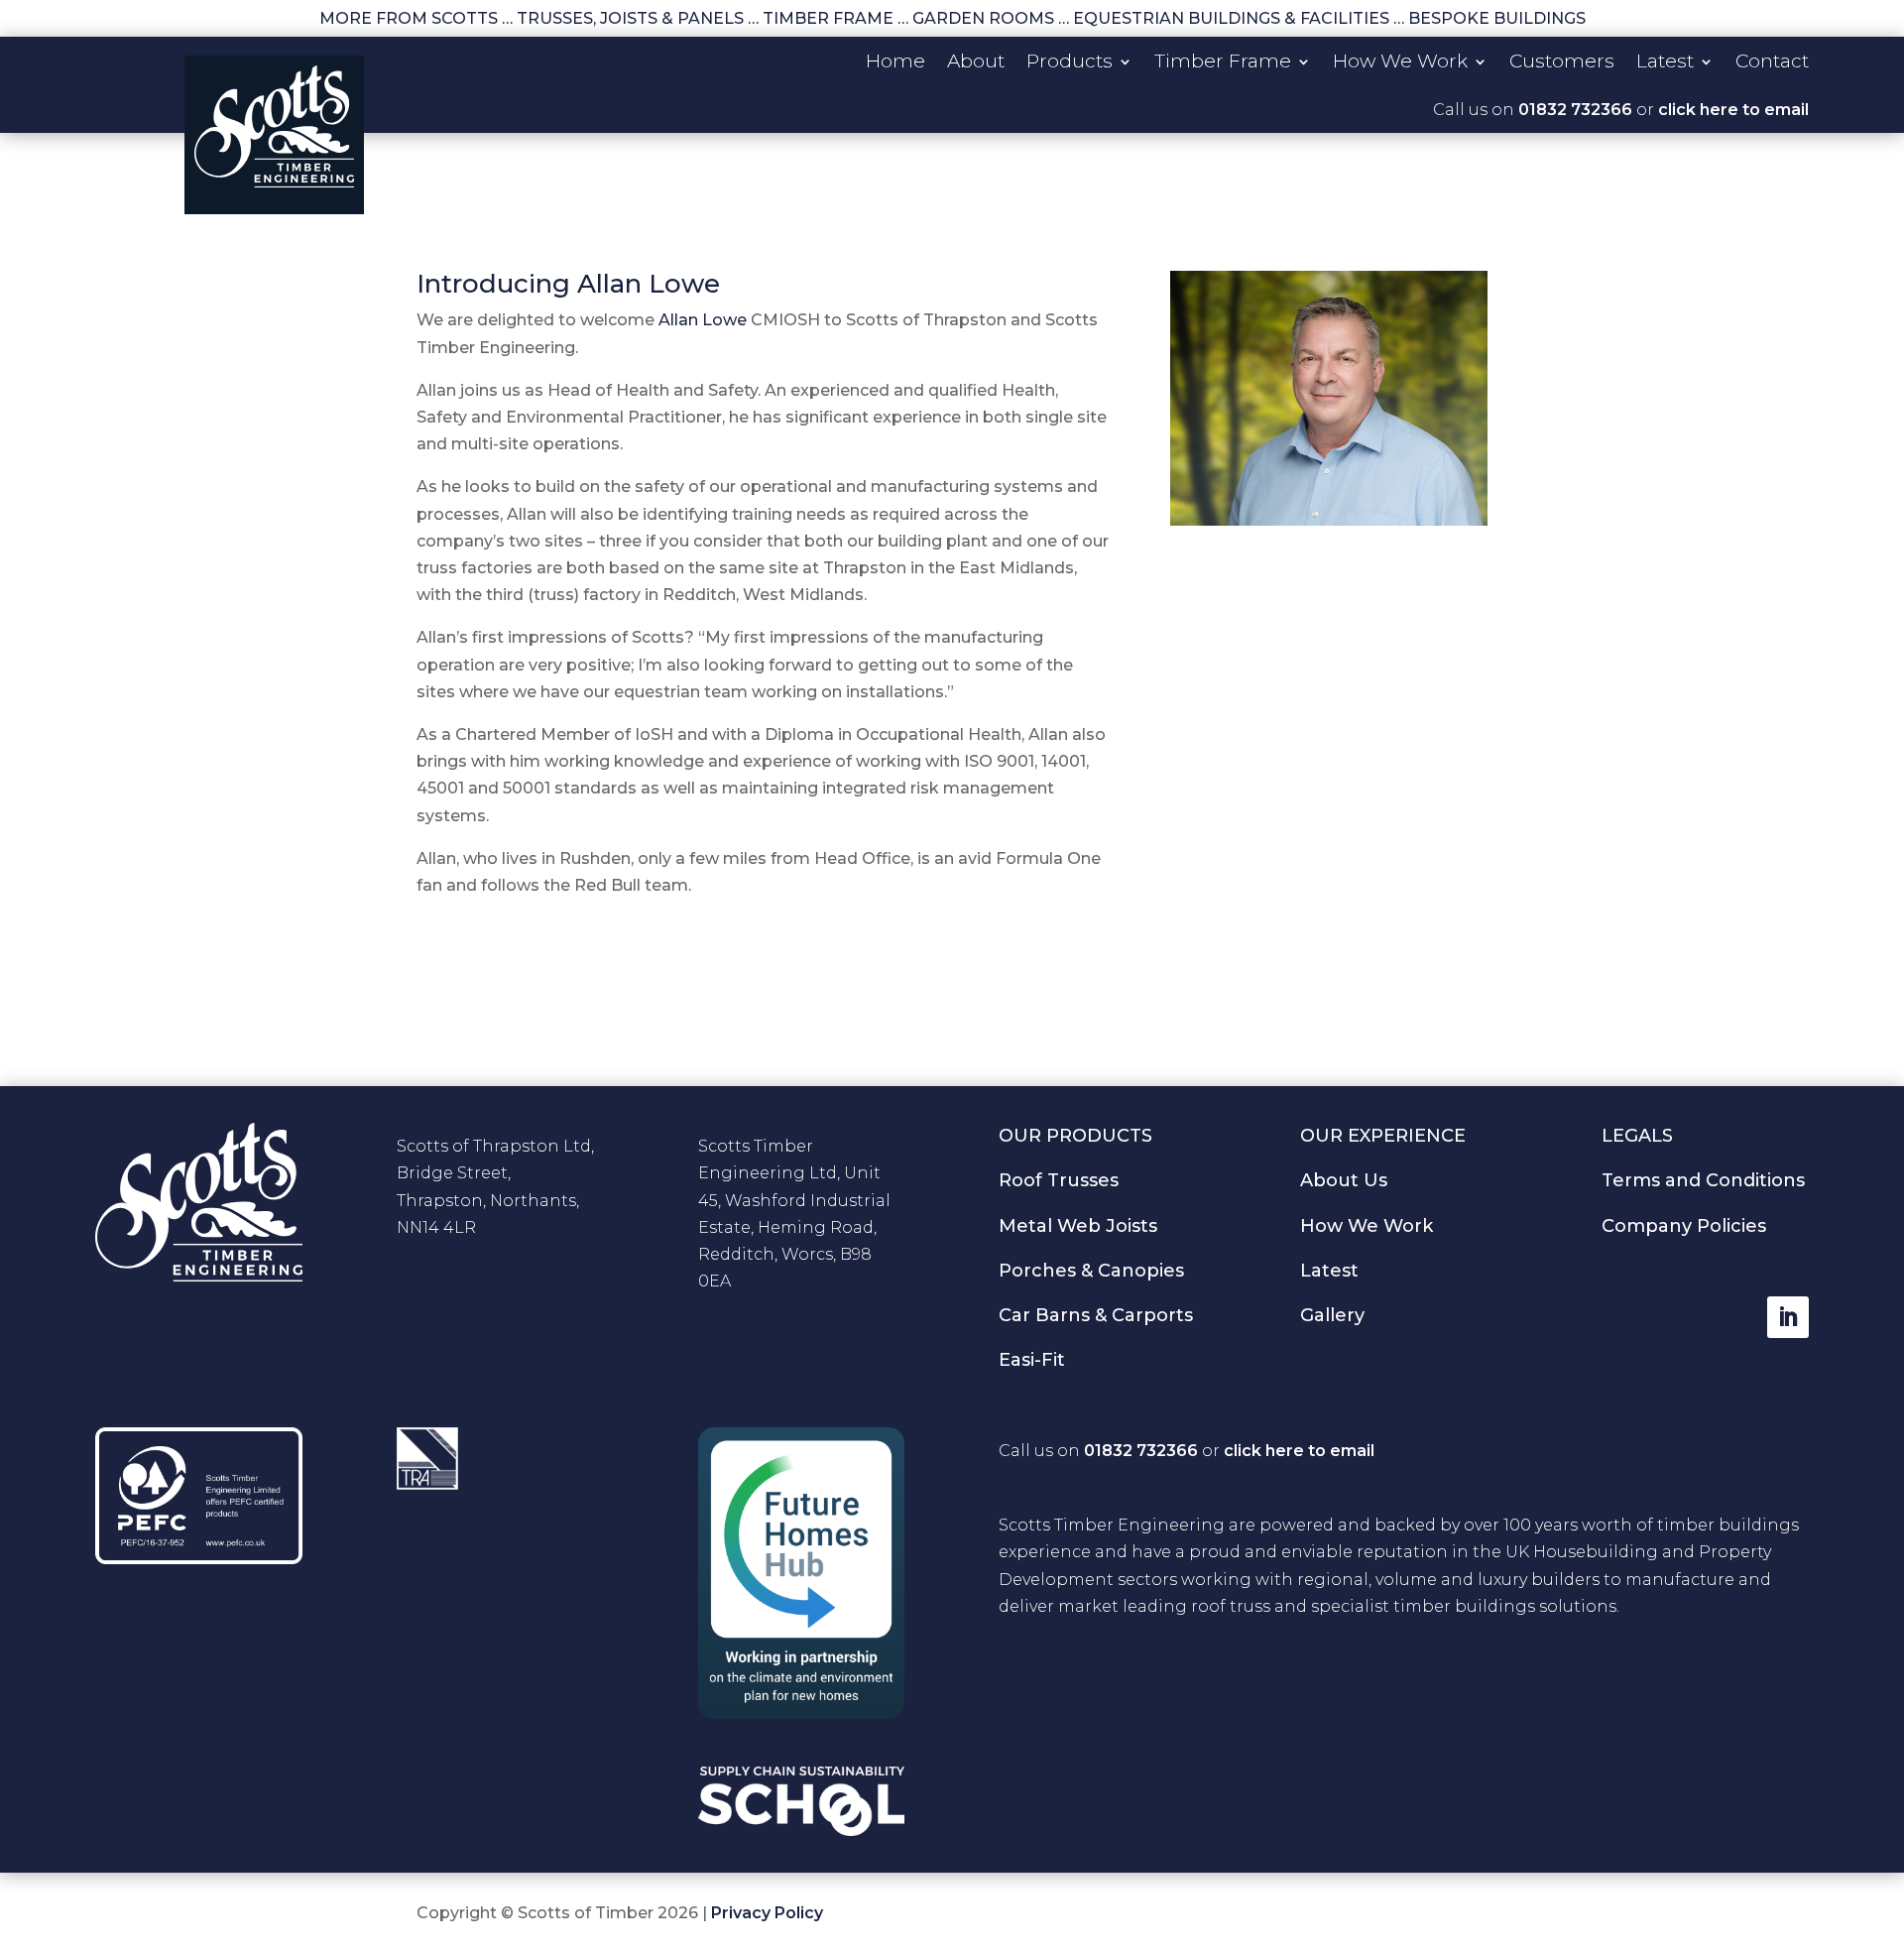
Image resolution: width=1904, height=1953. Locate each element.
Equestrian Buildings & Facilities (1231, 18)
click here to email (1733, 110)
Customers (1562, 63)
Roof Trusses (1059, 1180)
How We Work (1400, 63)
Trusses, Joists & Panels (630, 18)
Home (895, 63)
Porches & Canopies (1091, 1271)
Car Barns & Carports (1096, 1315)
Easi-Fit (1032, 1360)
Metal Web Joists (1078, 1226)
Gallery (1332, 1315)
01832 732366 (1575, 110)
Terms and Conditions (1703, 1180)
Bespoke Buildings (1497, 18)
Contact (1772, 63)
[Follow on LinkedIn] (1788, 1317)
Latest (1665, 63)
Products (1070, 63)
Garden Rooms (983, 18)
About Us (1344, 1180)
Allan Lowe (703, 320)
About (976, 63)
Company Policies (1684, 1226)
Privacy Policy (767, 1913)
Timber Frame (828, 18)
